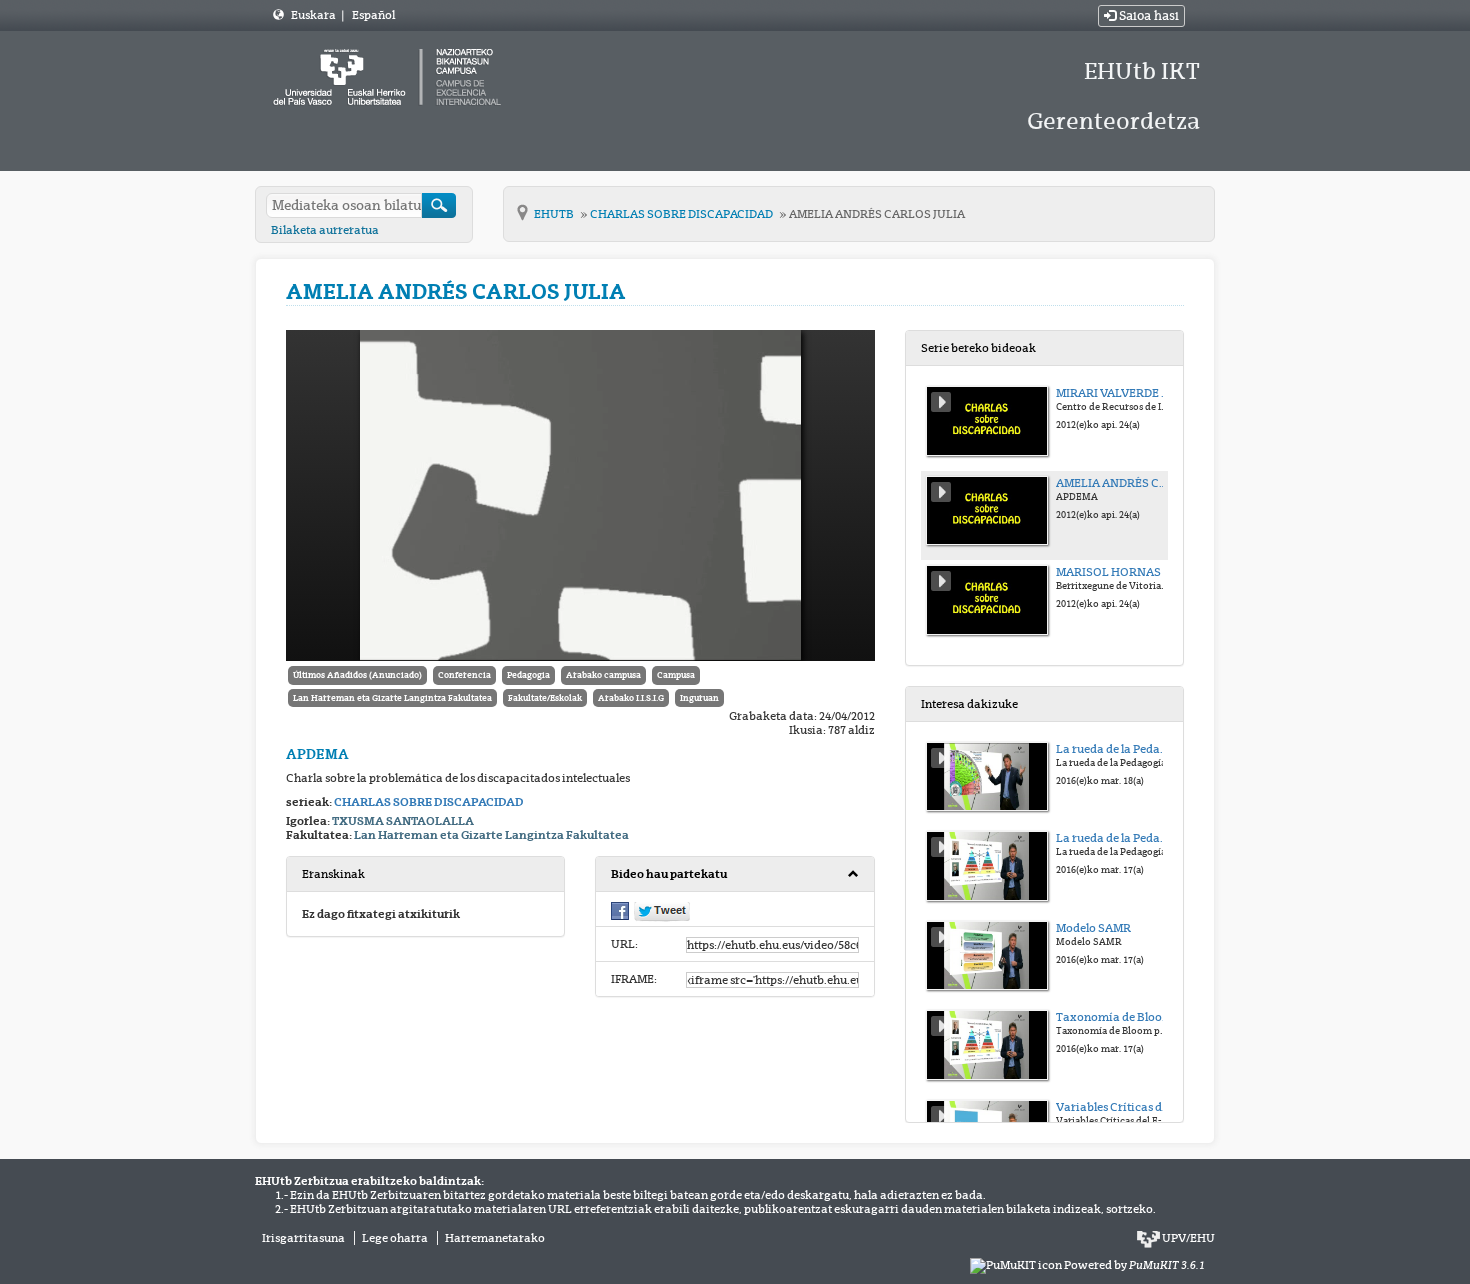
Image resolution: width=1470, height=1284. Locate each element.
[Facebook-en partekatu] (620, 910)
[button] (734, 874)
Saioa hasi (1147, 16)
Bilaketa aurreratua (325, 230)
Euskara (314, 15)
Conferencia (464, 675)
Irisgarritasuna (303, 1238)
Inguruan (699, 698)
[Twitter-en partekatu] (662, 911)
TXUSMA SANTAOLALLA (403, 821)
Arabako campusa (603, 675)
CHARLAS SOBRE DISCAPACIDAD (682, 214)
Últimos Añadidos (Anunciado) (357, 675)
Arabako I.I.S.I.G (631, 698)
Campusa (676, 675)
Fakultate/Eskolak (545, 698)
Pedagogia (528, 675)
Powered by (1134, 1265)
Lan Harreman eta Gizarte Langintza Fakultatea (392, 698)
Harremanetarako (495, 1238)
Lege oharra (395, 1238)
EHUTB (555, 214)
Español (373, 15)
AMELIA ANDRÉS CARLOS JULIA (877, 214)
